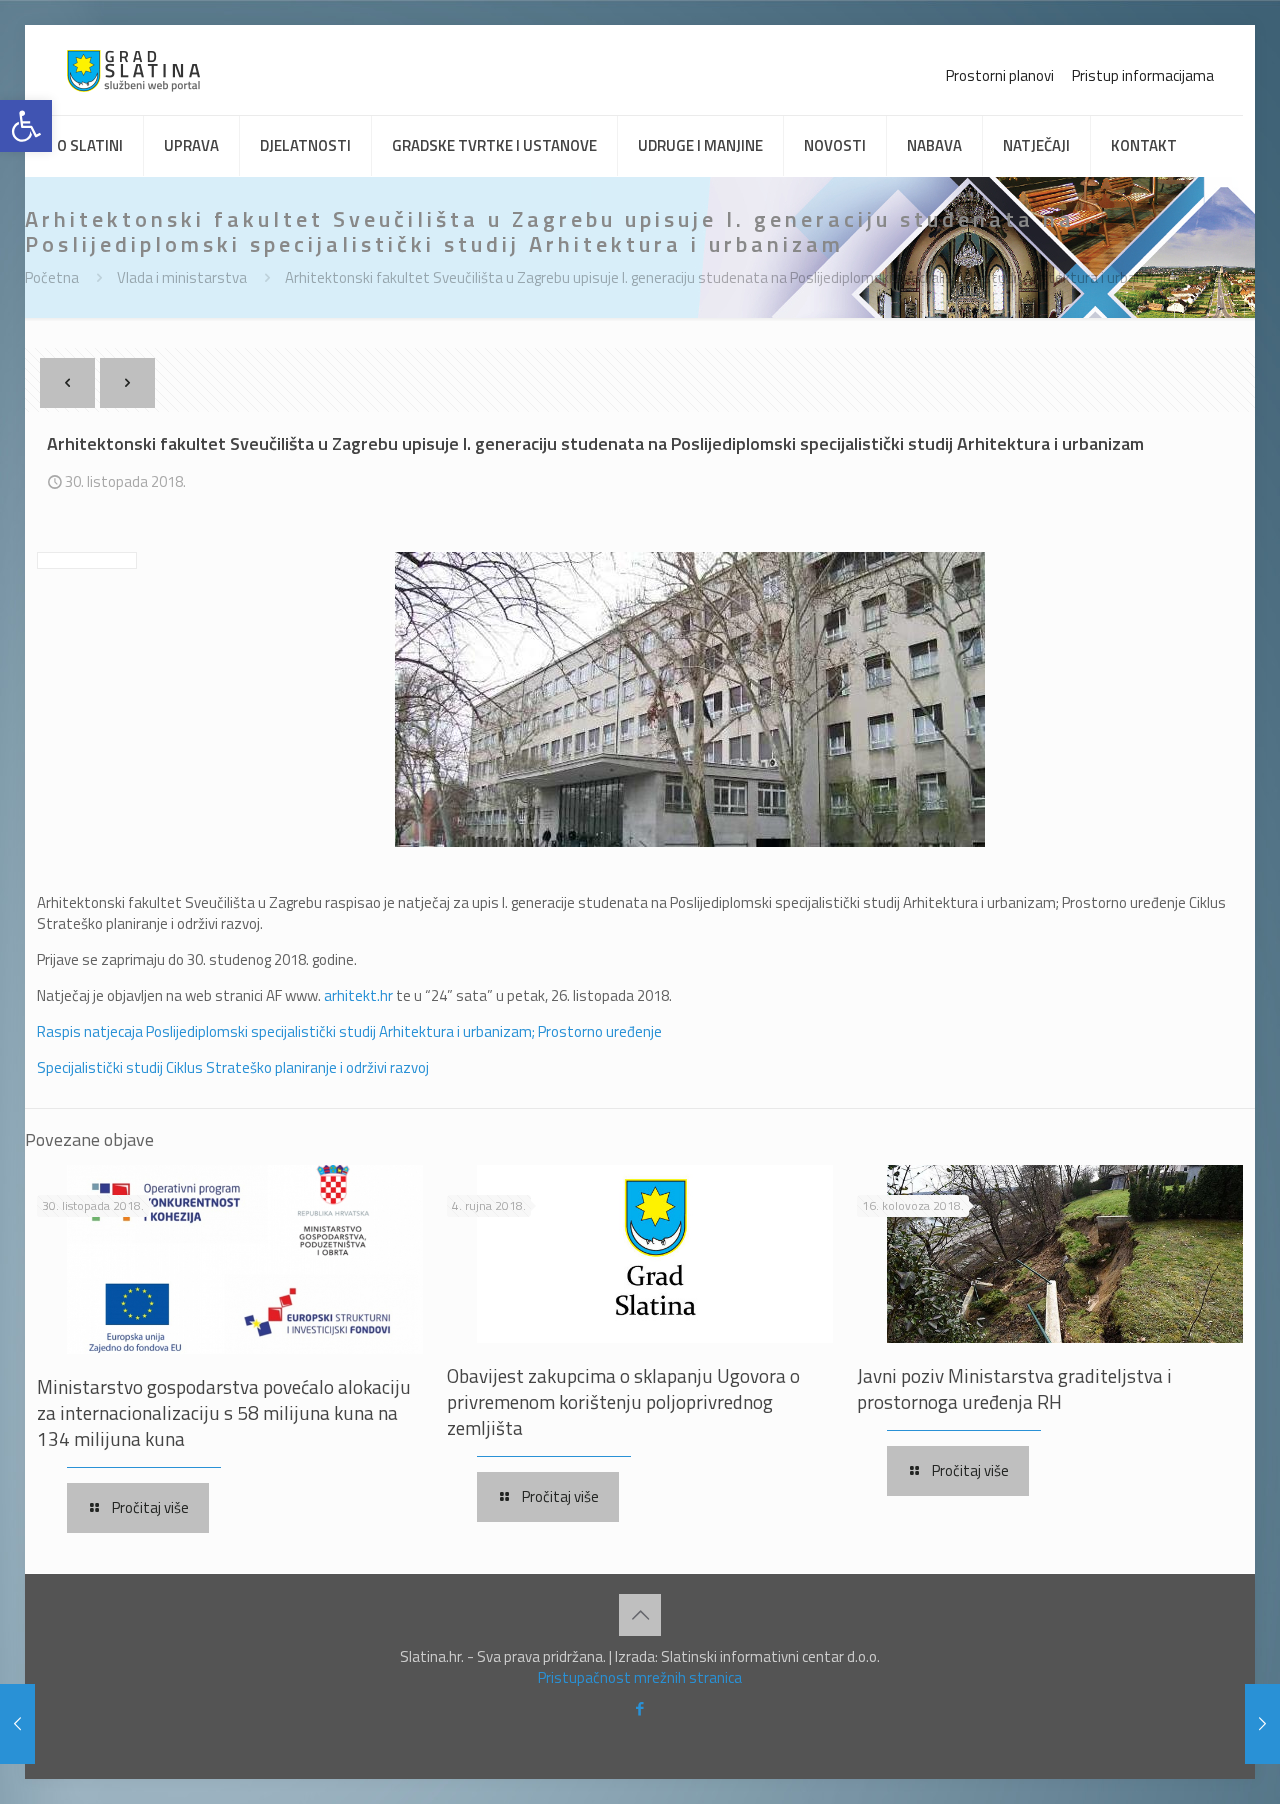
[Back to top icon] (640, 1615)
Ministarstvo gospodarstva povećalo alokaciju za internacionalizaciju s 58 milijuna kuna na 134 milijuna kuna (224, 1412)
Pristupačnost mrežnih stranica (640, 1677)
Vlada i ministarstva (182, 277)
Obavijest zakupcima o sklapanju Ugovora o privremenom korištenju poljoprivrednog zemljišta (623, 1401)
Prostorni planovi (1000, 75)
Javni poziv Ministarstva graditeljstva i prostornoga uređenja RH (1014, 1388)
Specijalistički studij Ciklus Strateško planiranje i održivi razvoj (233, 1067)
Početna (52, 277)
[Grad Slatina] (133, 70)
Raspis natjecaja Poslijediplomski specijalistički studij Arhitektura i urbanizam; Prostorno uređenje (349, 1031)
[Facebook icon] (640, 1708)
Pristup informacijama (1143, 75)
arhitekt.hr (358, 995)
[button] (26, 126)
